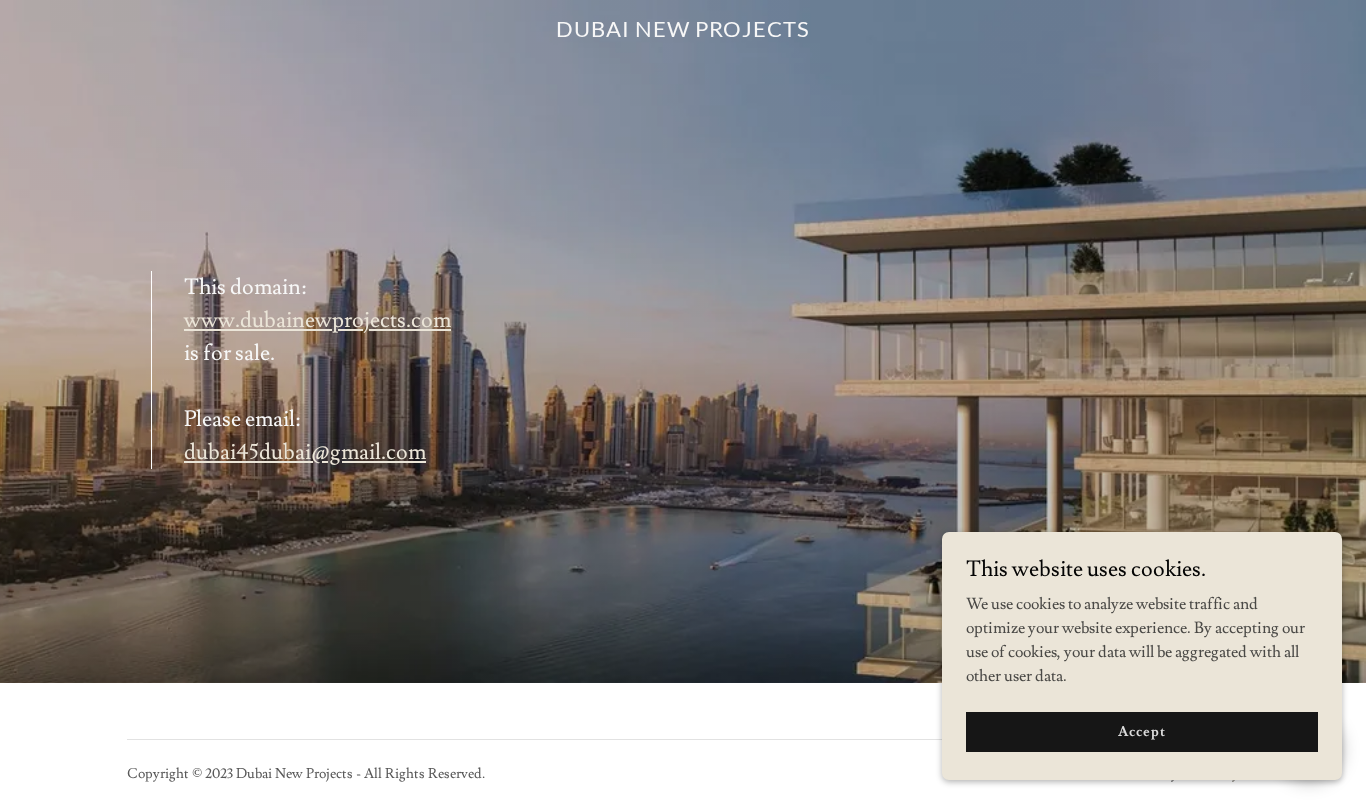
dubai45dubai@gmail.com (305, 452)
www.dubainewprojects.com (317, 320)
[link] (683, 32)
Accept (1141, 731)
